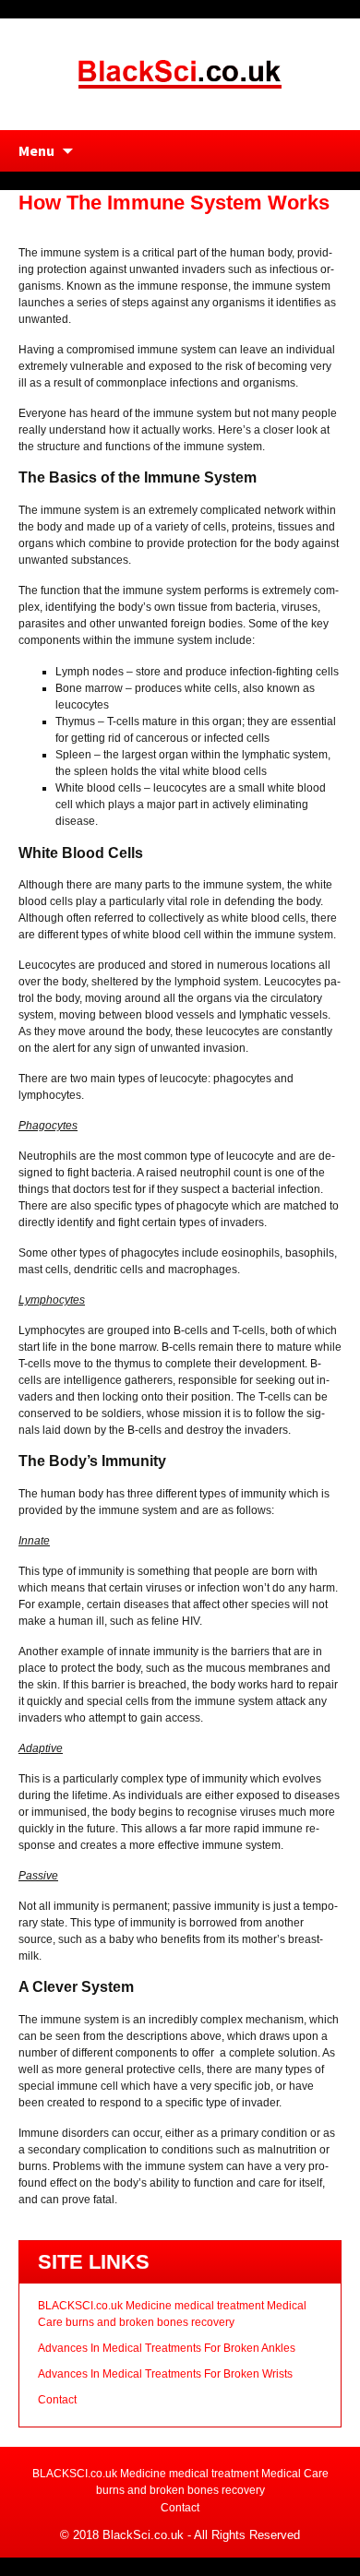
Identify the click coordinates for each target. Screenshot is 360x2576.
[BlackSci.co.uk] (180, 73)
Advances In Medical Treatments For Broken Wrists (165, 2374)
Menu (36, 150)
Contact (57, 2400)
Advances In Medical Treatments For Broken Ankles (167, 2348)
